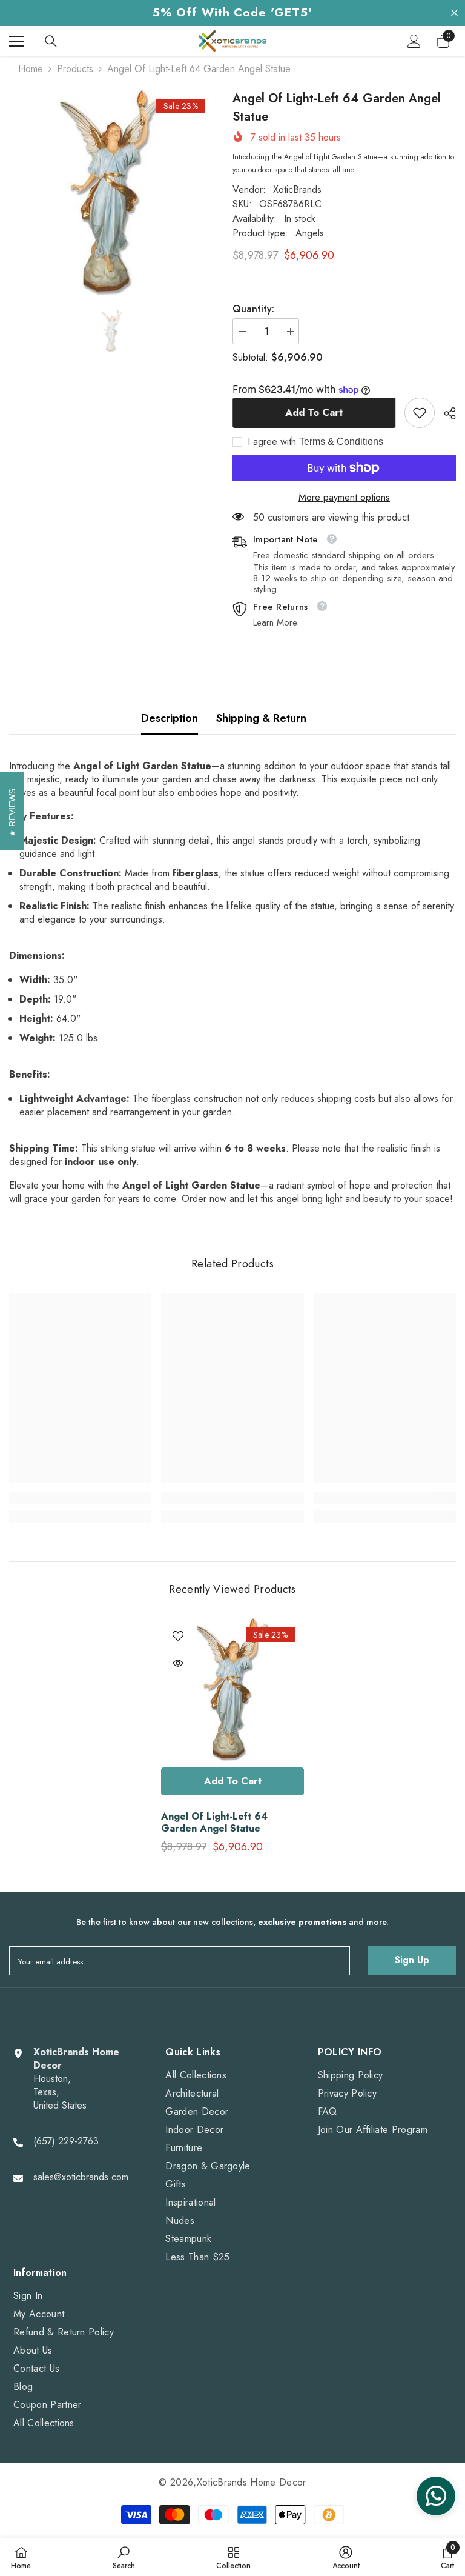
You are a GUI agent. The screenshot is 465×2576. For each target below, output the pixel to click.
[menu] (16, 41)
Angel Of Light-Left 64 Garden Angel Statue (214, 1823)
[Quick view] (178, 1663)
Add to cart (314, 412)
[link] (420, 413)
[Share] (445, 413)
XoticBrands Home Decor (252, 2482)
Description (170, 718)
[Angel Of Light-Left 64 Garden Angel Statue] (232, 1690)
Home (31, 69)
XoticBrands (297, 189)
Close (454, 13)
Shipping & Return (261, 718)
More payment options (344, 498)
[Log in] (414, 41)
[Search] (51, 41)
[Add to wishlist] (178, 1635)
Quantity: (253, 309)
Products (75, 69)
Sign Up (412, 1960)
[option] (112, 193)
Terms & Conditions (341, 442)
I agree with (272, 442)
